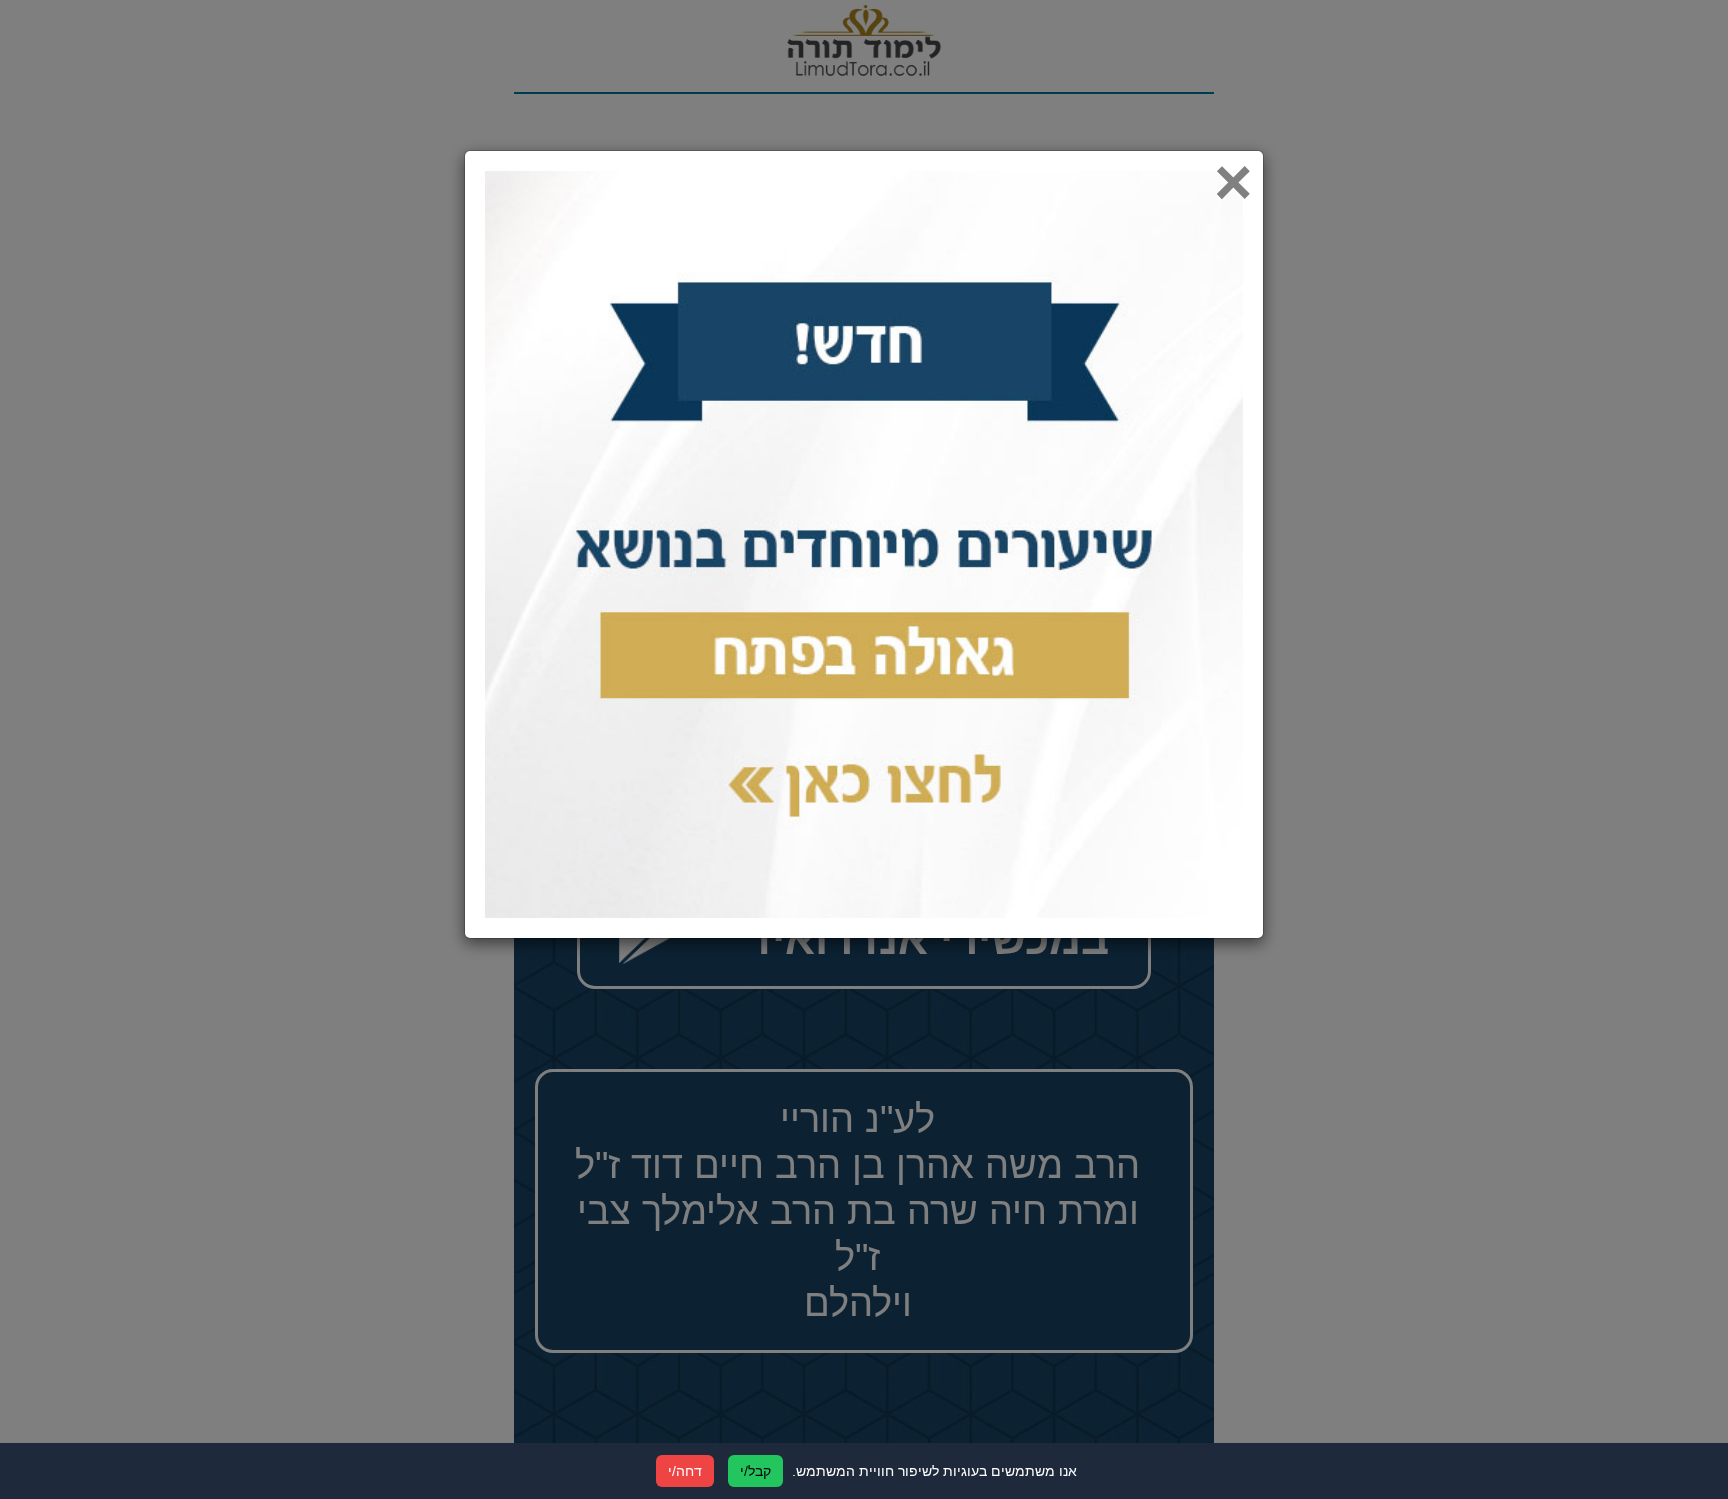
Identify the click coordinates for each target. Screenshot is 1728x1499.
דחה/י (685, 1471)
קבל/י (755, 1471)
